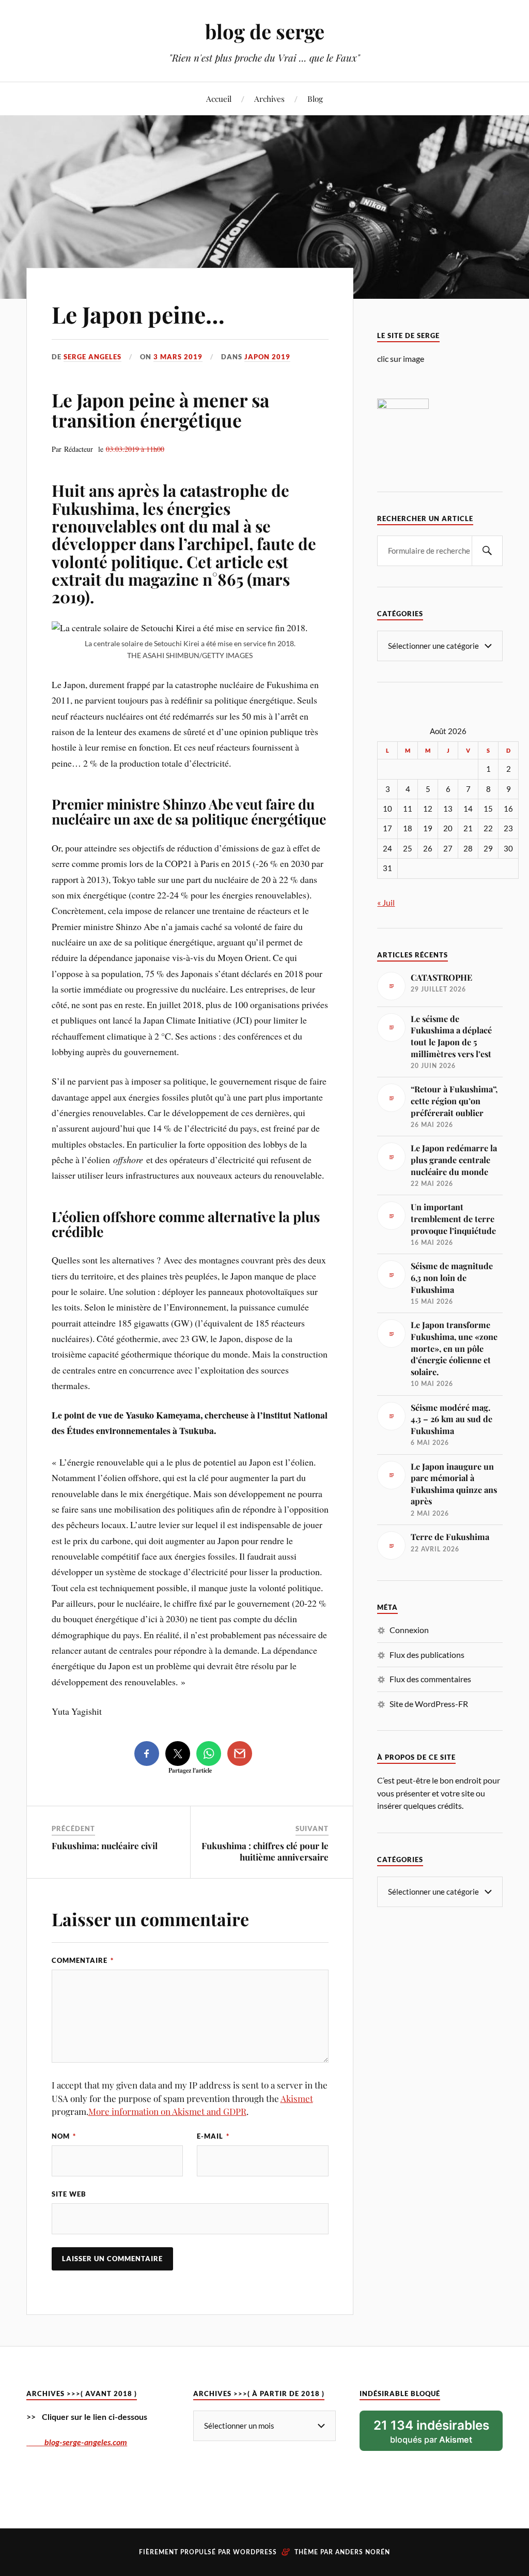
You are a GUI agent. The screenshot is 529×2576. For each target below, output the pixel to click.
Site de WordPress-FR (429, 1704)
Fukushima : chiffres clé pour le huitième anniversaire (265, 1851)
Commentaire (83, 1960)
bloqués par (431, 2431)
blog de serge (265, 31)
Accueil (219, 98)
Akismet (297, 2098)
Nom (64, 2136)
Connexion (409, 1630)
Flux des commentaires (430, 1679)
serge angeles (92, 357)
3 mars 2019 (178, 357)
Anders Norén (363, 2552)
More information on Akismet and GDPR (167, 2111)
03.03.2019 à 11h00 (135, 449)
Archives (269, 98)
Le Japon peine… (138, 314)
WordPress (255, 2552)
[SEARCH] (487, 551)
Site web (69, 2194)
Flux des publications (427, 1655)
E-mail (213, 2136)
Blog (315, 98)
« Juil (386, 902)
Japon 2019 (267, 357)
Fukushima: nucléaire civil (105, 1846)
